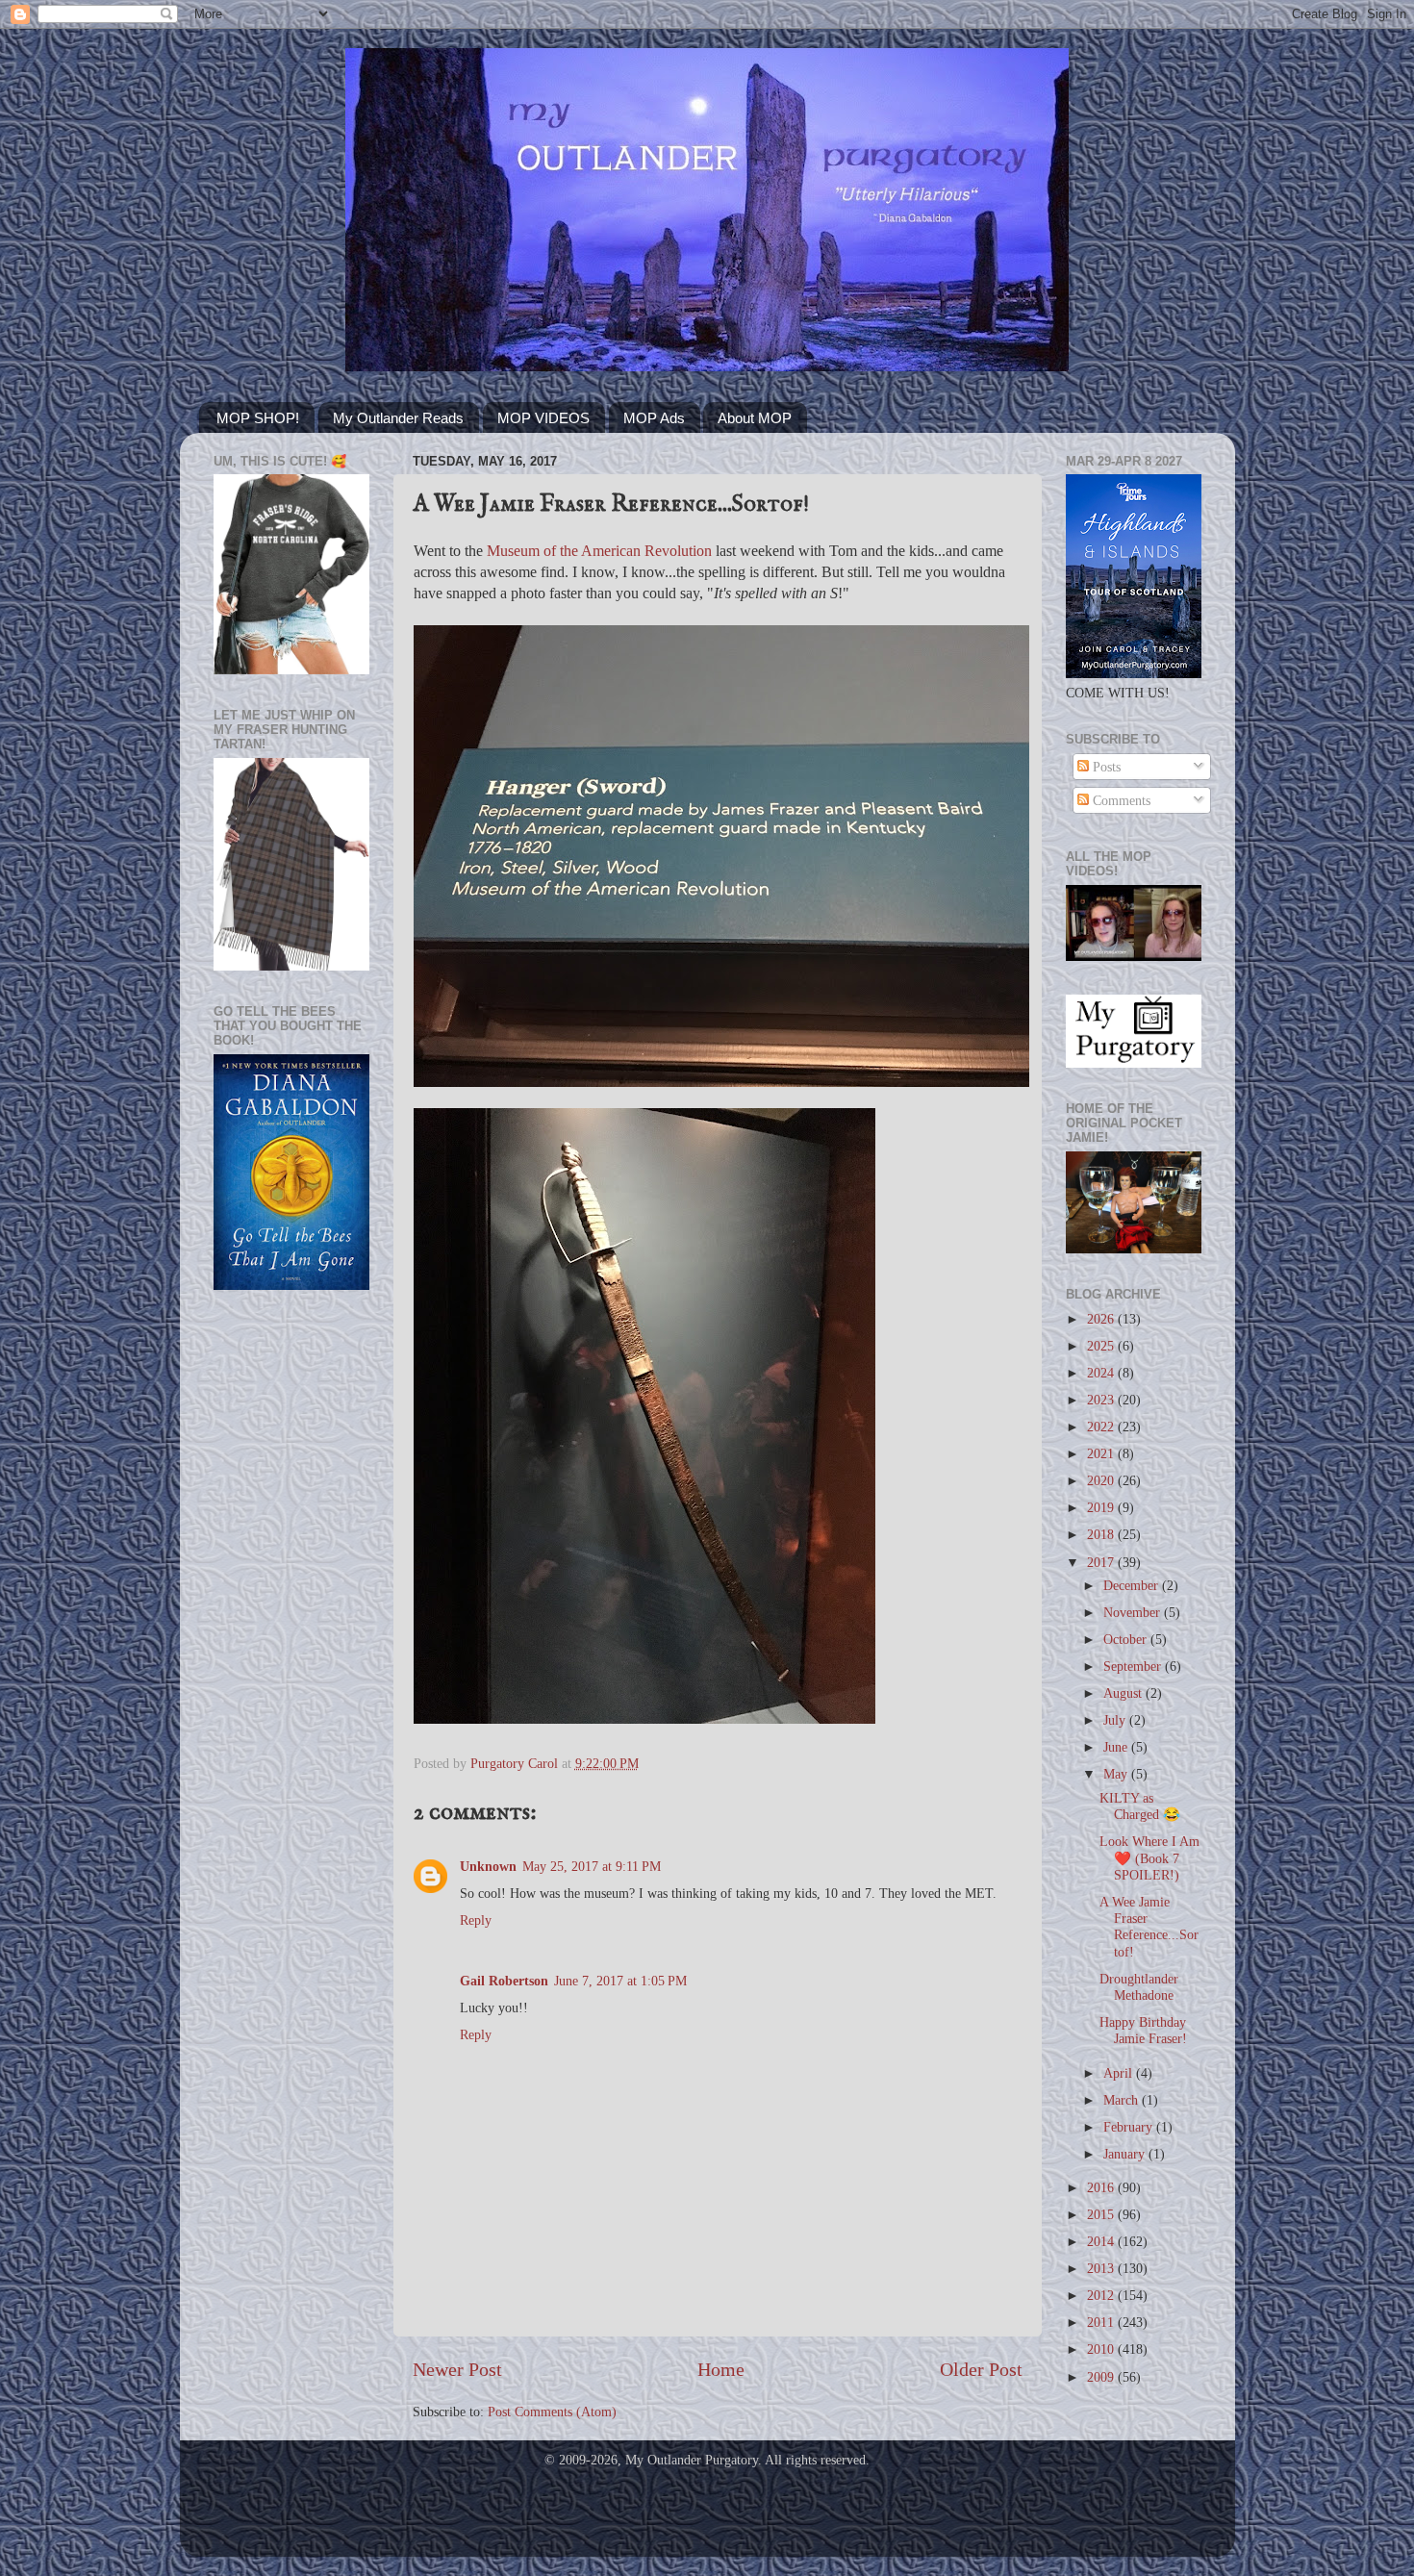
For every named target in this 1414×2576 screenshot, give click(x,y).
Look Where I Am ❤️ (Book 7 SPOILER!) (1149, 1858)
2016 (1102, 2187)
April (1120, 2073)
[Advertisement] (291, 1612)
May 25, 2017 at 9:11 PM (592, 1866)
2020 (1102, 1480)
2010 (1102, 2349)
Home (721, 2369)
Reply (476, 1920)
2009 (1102, 2377)
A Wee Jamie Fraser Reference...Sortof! (1149, 1927)
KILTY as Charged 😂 (1140, 1806)
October (1127, 1639)
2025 (1102, 1346)
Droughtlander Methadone (1139, 1987)
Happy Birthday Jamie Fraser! (1143, 2030)
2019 (1102, 1507)
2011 (1102, 2322)
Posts (1105, 767)
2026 (1102, 1319)
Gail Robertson (504, 1981)
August (1124, 1693)
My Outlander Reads (398, 418)
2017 (1102, 1562)
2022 (1102, 1427)
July (1116, 1720)
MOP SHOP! (258, 418)
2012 (1102, 2295)
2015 (1102, 2214)
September (1134, 1666)
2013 (1102, 2268)
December (1133, 1585)
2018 (1102, 1534)
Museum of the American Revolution (599, 551)
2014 (1102, 2241)
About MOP (755, 418)
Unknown (488, 1866)
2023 (1102, 1400)
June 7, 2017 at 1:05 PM (620, 1981)
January (1126, 2154)
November (1134, 1612)
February (1130, 2127)
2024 (1102, 1373)
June (1117, 1747)
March (1123, 2100)
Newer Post (457, 2369)
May (1117, 1774)
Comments (1120, 800)
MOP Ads (654, 418)
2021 (1102, 1453)
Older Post (981, 2369)
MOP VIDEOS (543, 418)
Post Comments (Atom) (552, 2412)
